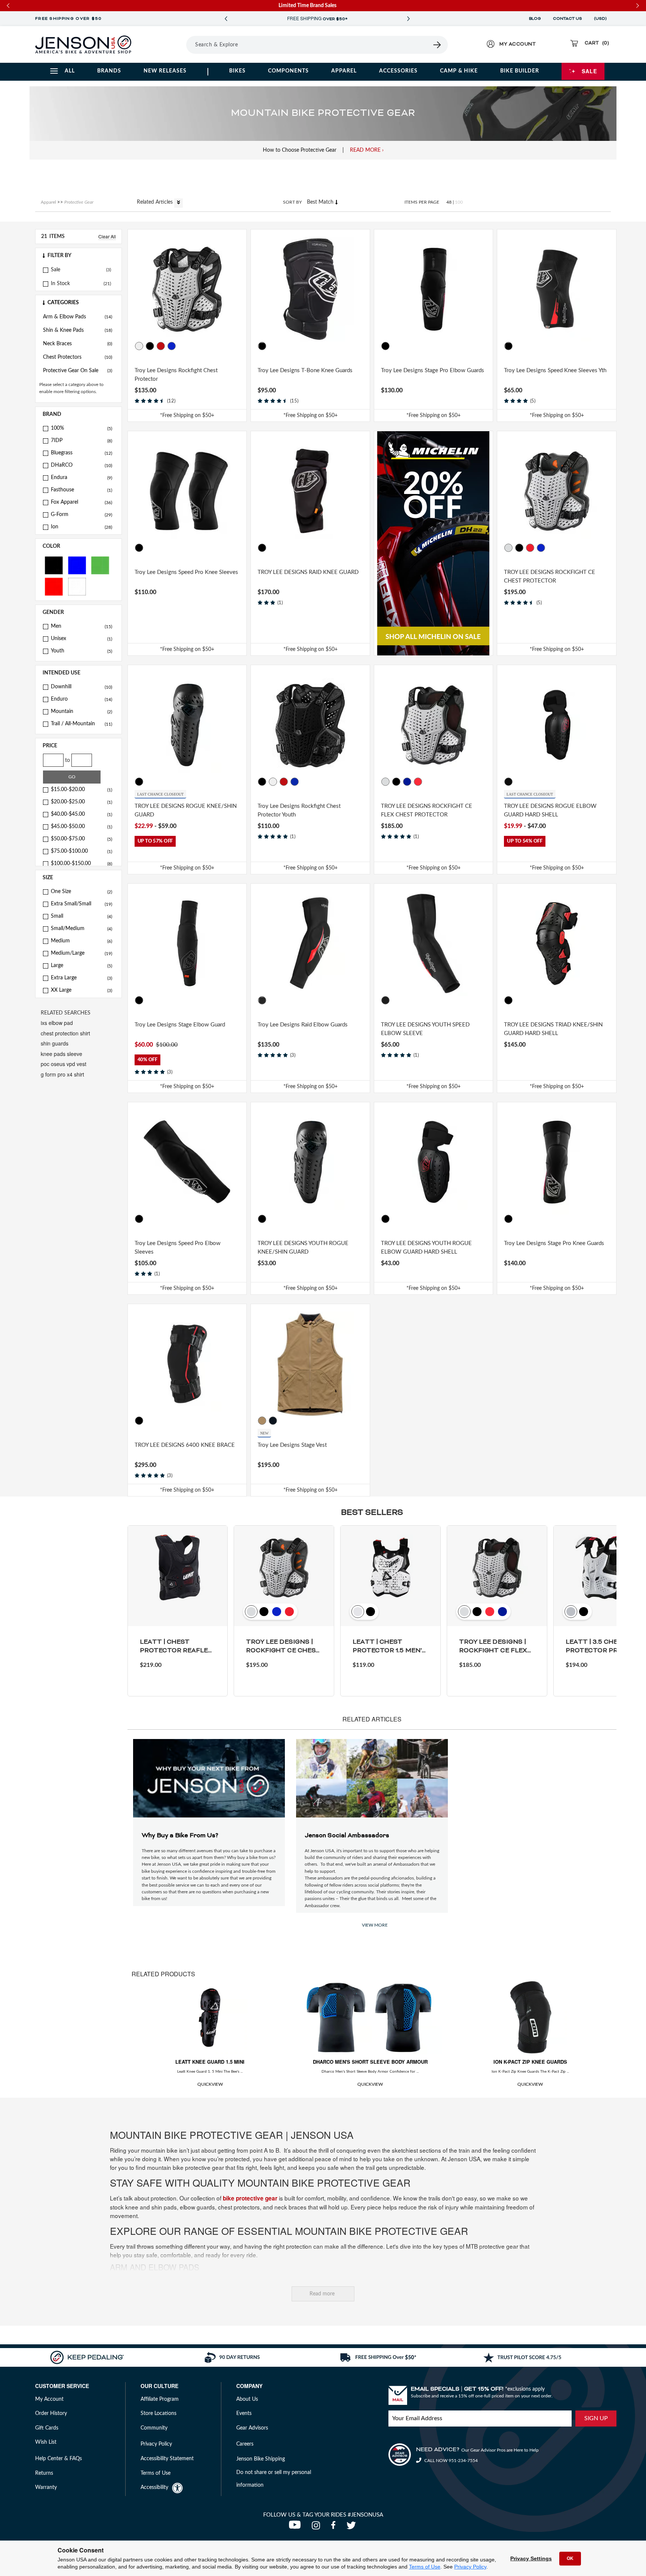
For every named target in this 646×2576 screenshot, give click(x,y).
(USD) (602, 19)
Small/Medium (81, 929)
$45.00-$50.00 (81, 827)
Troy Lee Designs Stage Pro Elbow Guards (433, 370)
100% (81, 428)
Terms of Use (425, 2567)
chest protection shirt (65, 1033)
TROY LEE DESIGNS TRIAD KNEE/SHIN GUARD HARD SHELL (553, 1029)
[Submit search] (437, 45)
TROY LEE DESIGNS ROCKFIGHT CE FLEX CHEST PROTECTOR (427, 810)
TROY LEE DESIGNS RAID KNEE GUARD (308, 572)
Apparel (344, 71)
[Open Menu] (165, 44)
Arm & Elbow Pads (78, 317)
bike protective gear (250, 2198)
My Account (49, 2399)
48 (449, 202)
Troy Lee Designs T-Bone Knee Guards (305, 370)
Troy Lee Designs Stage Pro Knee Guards (554, 1243)
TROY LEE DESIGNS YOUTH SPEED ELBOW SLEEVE (425, 1029)
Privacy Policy (470, 2567)
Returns (44, 2473)
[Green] (100, 565)
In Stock (60, 284)
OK (570, 2558)
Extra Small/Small (81, 904)
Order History (51, 2413)
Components (288, 71)
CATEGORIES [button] (63, 303)
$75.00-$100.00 (81, 851)
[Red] (54, 586)
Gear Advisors (252, 2428)
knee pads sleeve (61, 1054)
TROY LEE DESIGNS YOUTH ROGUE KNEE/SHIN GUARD (303, 1248)
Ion (81, 527)
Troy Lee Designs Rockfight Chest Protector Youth (299, 810)
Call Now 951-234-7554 (450, 2461)
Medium (81, 941)
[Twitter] (352, 2527)
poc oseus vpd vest (64, 1064)
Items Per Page (422, 202)
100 (459, 202)
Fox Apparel (81, 502)
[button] (79, 256)
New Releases (165, 71)
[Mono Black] (273, 1421)
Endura (81, 478)
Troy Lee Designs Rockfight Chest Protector (176, 375)
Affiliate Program (160, 2399)
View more (375, 1925)
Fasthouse (81, 490)
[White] (77, 586)
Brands (109, 71)
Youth (81, 651)
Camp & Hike (459, 71)
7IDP (81, 441)
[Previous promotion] (226, 19)
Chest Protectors (78, 357)
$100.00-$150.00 (81, 864)
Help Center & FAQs (59, 2459)
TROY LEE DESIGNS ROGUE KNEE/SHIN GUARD (186, 810)
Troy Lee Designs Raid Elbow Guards (303, 1025)
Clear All (107, 236)
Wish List (46, 2442)
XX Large (81, 990)
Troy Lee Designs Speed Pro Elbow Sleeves (178, 1248)
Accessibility (154, 2487)
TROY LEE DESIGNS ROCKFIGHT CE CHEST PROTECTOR (550, 577)
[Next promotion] (408, 19)
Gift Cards (47, 2428)
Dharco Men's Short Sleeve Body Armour (370, 2062)
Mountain (81, 711)
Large (81, 966)
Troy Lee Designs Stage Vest (292, 1445)
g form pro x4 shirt (62, 1074)
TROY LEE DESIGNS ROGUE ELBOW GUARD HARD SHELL (550, 810)
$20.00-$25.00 (81, 802)
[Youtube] (296, 2527)
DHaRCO (81, 465)
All (70, 71)
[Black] (54, 565)
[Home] (83, 44)
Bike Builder (520, 71)
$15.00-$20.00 (81, 790)
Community (154, 2428)
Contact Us (567, 19)
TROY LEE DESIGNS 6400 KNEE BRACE (185, 1445)
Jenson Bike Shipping (261, 2459)
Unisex (81, 639)
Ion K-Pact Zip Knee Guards (530, 2062)
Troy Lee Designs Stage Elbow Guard (180, 1025)
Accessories (398, 71)
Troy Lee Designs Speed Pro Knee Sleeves (186, 572)
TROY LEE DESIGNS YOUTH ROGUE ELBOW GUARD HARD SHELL (426, 1248)
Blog (535, 19)
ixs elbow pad (57, 1023)
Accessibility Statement (167, 2459)
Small (81, 916)
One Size (81, 892)
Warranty (46, 2487)
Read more (322, 2294)
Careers (245, 2444)
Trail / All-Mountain (81, 724)
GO (72, 777)
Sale (589, 71)
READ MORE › (367, 150)
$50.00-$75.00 (81, 839)
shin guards (55, 1043)
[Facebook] (335, 2527)
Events (244, 2413)
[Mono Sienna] (262, 1421)
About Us (247, 2399)
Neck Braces (78, 344)
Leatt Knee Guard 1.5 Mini (210, 2062)
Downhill (81, 687)
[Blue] (77, 565)
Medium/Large (81, 953)
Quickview (210, 2084)
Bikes (237, 71)
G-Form (81, 515)
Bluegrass (81, 453)
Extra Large (81, 978)
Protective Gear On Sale (78, 371)
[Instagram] (318, 2527)
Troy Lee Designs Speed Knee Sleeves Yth (555, 370)
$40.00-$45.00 (81, 814)
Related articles (156, 202)
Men (81, 626)
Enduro (81, 699)
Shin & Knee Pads (78, 330)
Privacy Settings (531, 2558)
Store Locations (159, 2413)
